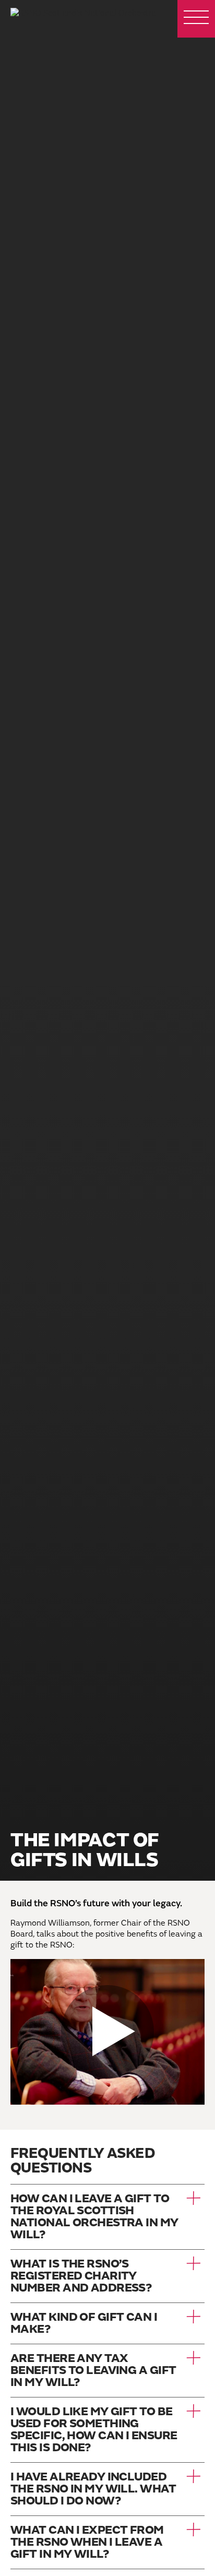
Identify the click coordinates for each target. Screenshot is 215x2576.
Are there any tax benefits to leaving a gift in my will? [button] (93, 2371)
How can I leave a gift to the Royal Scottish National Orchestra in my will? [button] (94, 2217)
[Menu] (196, 19)
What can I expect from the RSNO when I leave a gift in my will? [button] (87, 2542)
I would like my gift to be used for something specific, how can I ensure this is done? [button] (94, 2430)
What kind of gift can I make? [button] (84, 2323)
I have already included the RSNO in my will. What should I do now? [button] (93, 2489)
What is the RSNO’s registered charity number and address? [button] (81, 2276)
